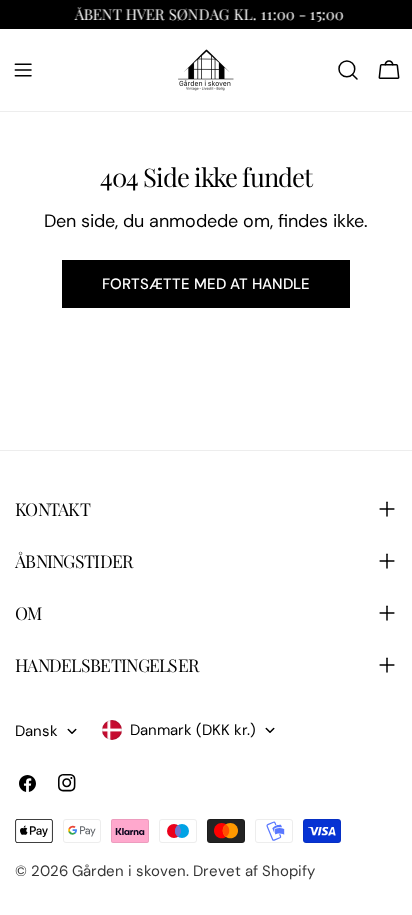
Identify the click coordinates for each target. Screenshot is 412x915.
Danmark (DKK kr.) (193, 730)
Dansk (36, 731)
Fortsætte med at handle (206, 284)
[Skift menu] (23, 70)
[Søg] (348, 70)
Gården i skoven (129, 871)
